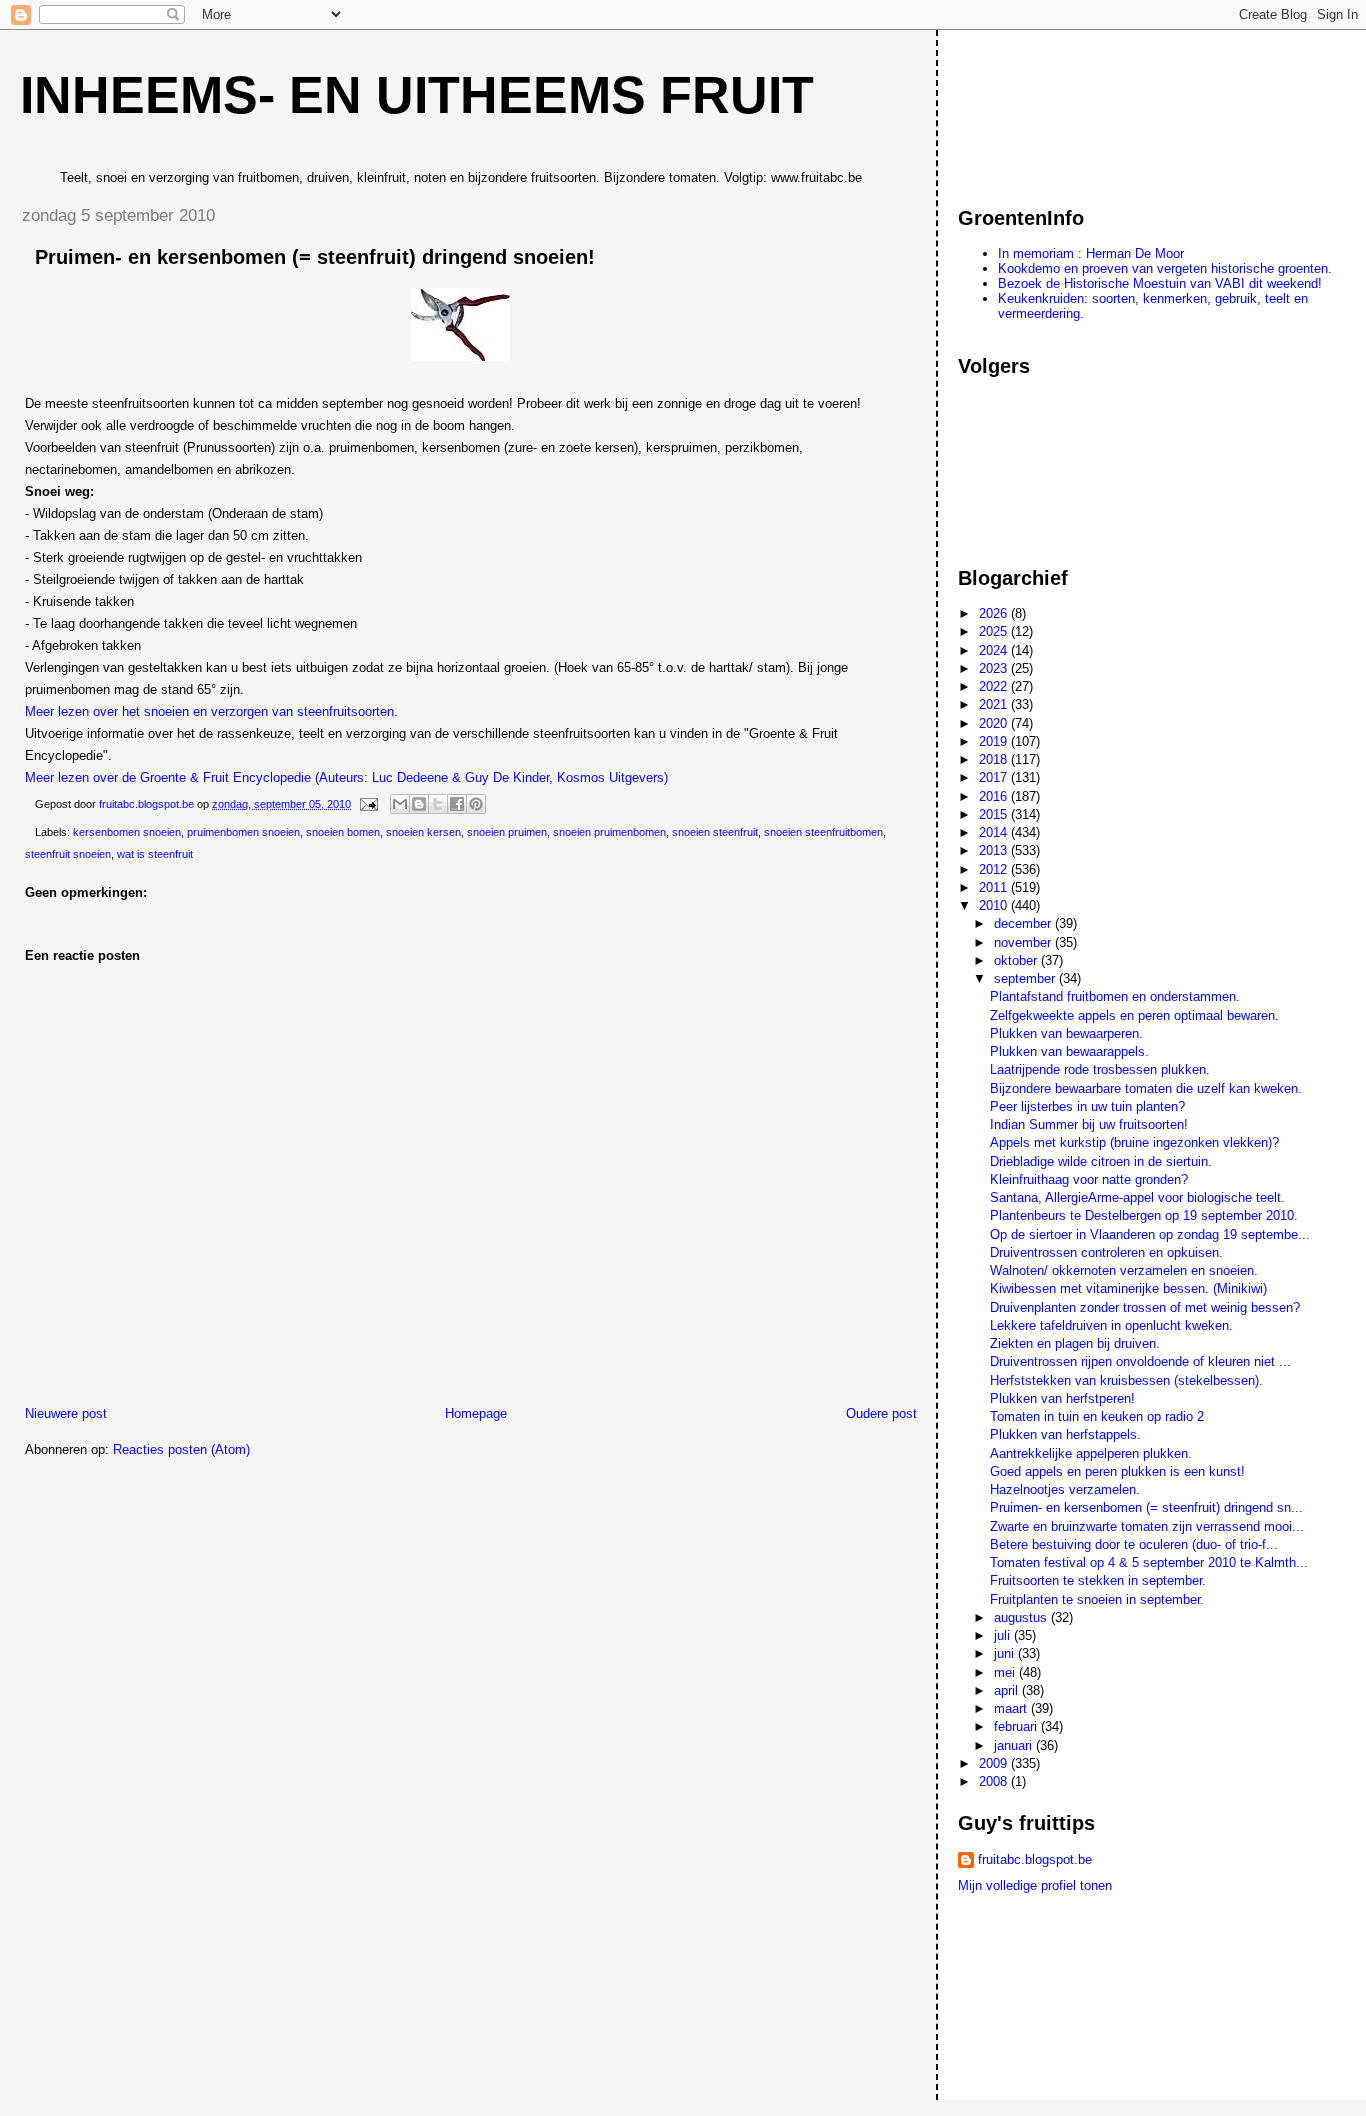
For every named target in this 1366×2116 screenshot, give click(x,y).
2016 (995, 796)
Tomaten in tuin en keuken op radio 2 (1097, 1416)
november (1024, 942)
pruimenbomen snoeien (243, 832)
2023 (995, 668)
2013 (995, 850)
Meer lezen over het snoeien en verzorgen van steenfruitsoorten (209, 711)
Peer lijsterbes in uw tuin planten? (1087, 1106)
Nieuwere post (66, 1413)
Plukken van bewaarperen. (1066, 1033)
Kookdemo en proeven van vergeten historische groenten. (1165, 268)
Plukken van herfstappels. (1065, 1434)
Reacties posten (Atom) (181, 1449)
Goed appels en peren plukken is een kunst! (1117, 1471)
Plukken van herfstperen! (1062, 1398)
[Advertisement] (1048, 109)
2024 (995, 650)
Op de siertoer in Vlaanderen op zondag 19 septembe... (1150, 1234)
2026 (995, 613)
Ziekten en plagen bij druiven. (1075, 1343)
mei (1006, 1672)
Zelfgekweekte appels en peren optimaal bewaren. (1134, 1015)
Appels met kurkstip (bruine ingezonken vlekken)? (1134, 1142)
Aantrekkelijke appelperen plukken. (1091, 1453)
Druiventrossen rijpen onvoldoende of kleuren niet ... (1140, 1361)
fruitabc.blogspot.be (1035, 1859)
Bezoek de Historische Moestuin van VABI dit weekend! (1160, 283)
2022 (995, 686)
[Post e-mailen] (367, 804)
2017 (995, 777)
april (1008, 1690)
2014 (995, 832)
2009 (995, 1763)
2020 (995, 723)
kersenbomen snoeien (127, 832)
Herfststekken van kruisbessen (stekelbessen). (1126, 1380)
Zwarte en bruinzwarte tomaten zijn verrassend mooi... (1147, 1526)
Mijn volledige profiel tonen (1035, 1885)
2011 (995, 887)
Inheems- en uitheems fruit (417, 95)
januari (1015, 1745)
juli (1004, 1635)
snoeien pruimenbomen (609, 832)
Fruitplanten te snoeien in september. (1097, 1599)
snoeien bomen (343, 832)
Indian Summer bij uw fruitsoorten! (1089, 1124)
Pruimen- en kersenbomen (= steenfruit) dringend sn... (1146, 1507)
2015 (995, 814)
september (1026, 978)
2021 (995, 704)
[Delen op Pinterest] (476, 804)
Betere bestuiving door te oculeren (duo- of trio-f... (1134, 1544)
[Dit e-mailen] (400, 804)
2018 (995, 759)
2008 (995, 1781)
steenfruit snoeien (68, 854)
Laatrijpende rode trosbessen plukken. (1100, 1069)
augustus (1022, 1617)
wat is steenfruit (155, 854)
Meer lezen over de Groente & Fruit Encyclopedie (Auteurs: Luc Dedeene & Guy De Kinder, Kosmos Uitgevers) (346, 777)
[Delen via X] (438, 804)
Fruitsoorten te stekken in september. (1098, 1580)
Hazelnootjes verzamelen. (1065, 1489)
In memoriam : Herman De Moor (1091, 253)
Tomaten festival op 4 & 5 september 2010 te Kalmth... (1149, 1562)
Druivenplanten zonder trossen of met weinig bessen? (1145, 1307)
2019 (995, 741)
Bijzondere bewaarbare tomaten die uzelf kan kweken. (1146, 1088)
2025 (995, 631)
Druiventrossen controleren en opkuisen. (1106, 1252)
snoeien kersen (423, 832)
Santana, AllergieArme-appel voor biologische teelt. (1137, 1197)
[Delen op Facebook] (457, 804)
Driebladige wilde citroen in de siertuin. (1101, 1161)
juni (1006, 1653)
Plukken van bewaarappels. (1069, 1051)
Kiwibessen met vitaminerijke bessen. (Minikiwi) (1128, 1288)
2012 (995, 869)
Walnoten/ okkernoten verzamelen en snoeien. (1124, 1270)
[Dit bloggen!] (419, 804)
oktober (1017, 960)
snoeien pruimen (507, 832)
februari (1017, 1726)
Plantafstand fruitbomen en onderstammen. (1115, 996)
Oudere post (881, 1413)
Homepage (476, 1413)
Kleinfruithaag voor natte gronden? (1089, 1179)
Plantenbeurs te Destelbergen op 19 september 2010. (1144, 1215)
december (1024, 923)
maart (1012, 1708)
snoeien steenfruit (715, 832)
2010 (995, 905)
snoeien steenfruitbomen (823, 832)
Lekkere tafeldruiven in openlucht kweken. (1111, 1325)
